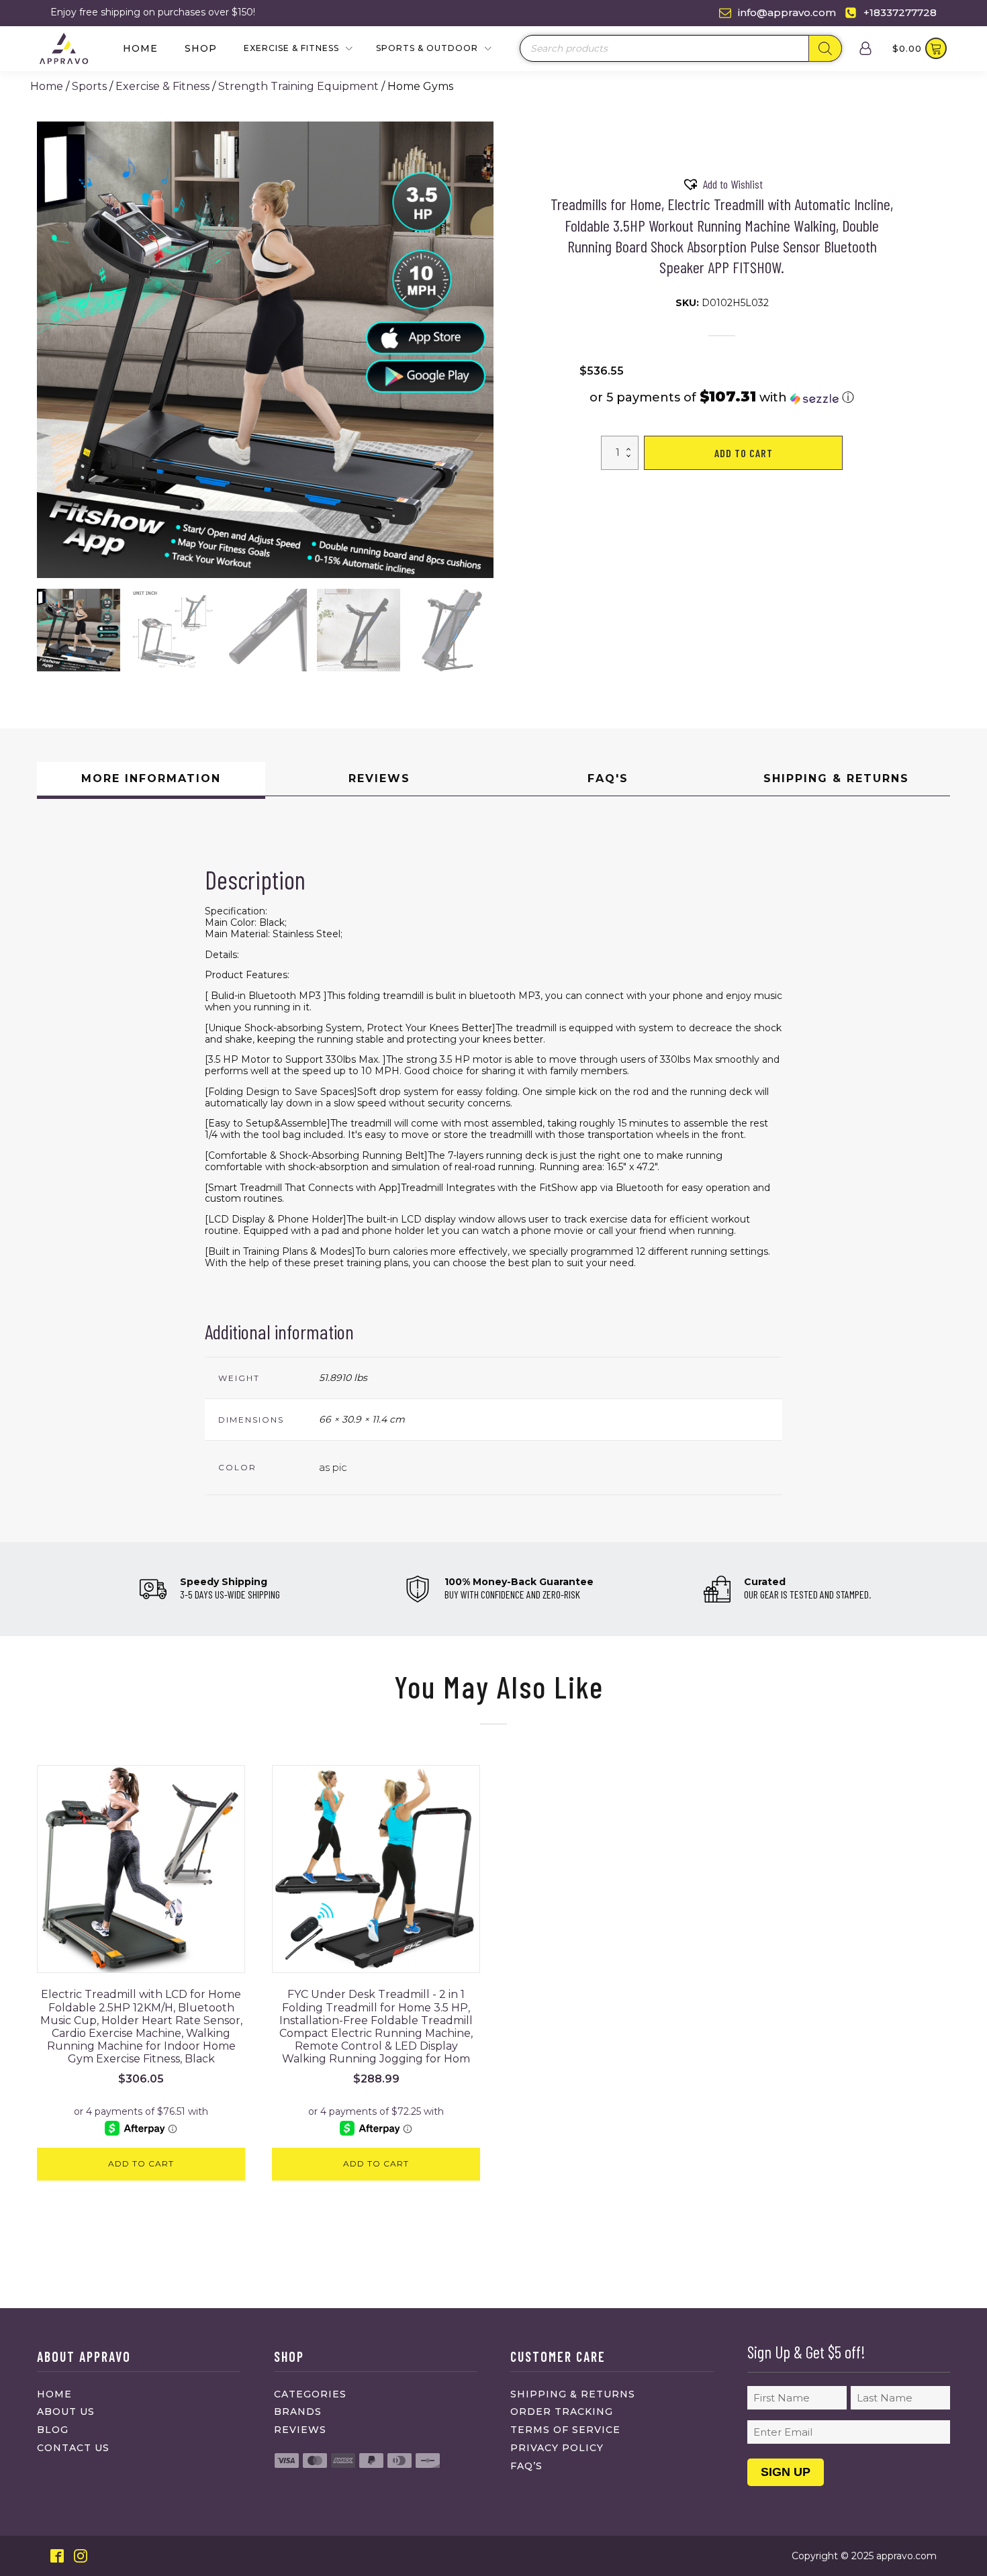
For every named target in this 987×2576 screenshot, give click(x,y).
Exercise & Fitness (162, 86)
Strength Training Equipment (298, 86)
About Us (66, 2412)
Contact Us (73, 2448)
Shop (201, 48)
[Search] (825, 48)
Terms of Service (565, 2430)
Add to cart (744, 453)
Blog (53, 2430)
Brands (298, 2412)
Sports (89, 86)
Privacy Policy (557, 2448)
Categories (310, 2394)
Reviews (300, 2430)
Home (140, 48)
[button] (79, 630)
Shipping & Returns (573, 2394)
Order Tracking (562, 2412)
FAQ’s (526, 2466)
